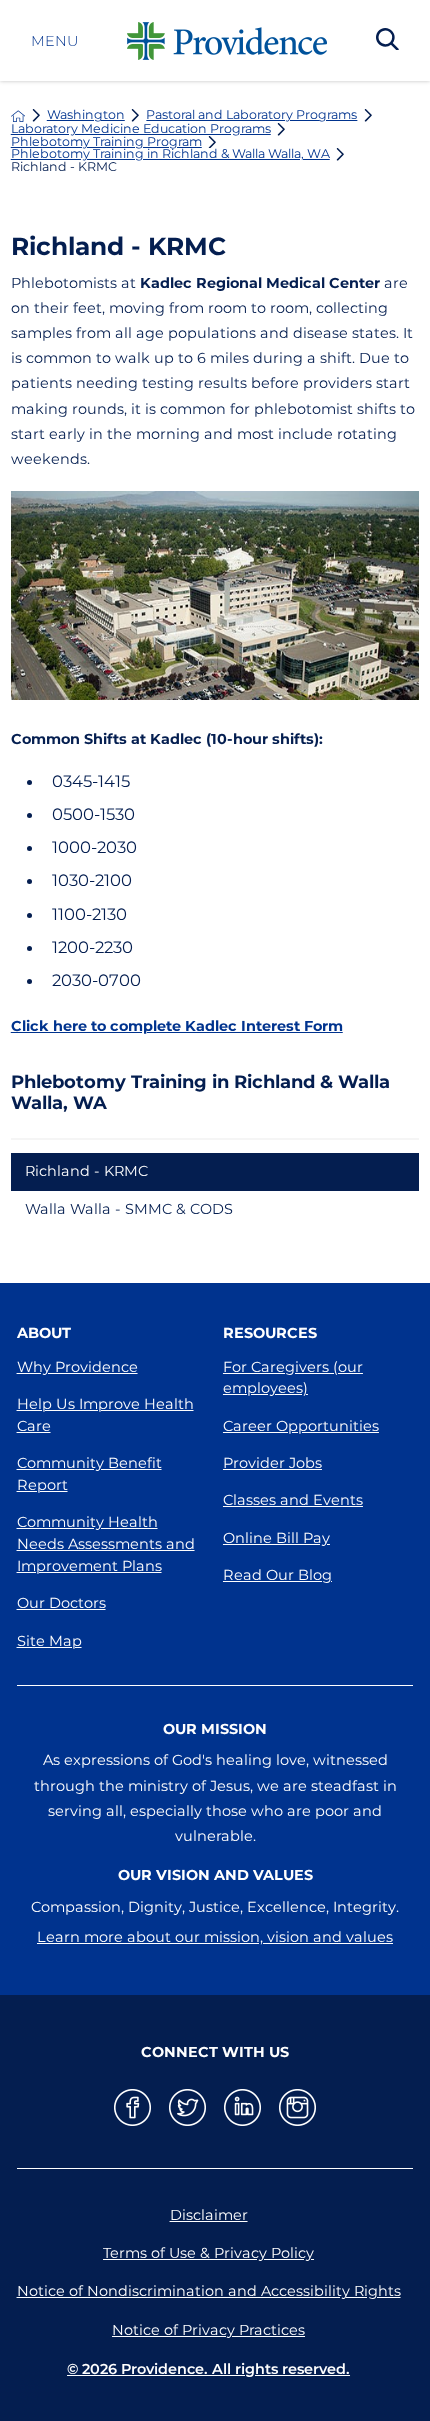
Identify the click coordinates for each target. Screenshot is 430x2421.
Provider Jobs (272, 1463)
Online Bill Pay (276, 1538)
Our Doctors (61, 1603)
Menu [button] (54, 41)
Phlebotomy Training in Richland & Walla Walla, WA (170, 154)
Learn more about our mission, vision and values (215, 1937)
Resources (270, 1333)
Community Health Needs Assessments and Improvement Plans (106, 1544)
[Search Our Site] (387, 41)
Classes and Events (293, 1500)
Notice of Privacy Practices (208, 2330)
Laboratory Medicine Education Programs (141, 129)
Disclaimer (209, 2215)
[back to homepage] (18, 116)
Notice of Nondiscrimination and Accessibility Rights (209, 2291)
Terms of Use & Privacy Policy (208, 2253)
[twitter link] (187, 2107)
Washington (86, 115)
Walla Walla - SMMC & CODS (129, 1209)
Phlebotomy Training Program (106, 142)
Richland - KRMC (86, 1171)
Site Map (49, 1641)
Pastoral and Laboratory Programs (251, 115)
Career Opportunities (301, 1426)
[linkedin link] (242, 2107)
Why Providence (77, 1367)
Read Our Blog (277, 1575)
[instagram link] (297, 2107)
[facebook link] (132, 2107)
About (44, 1333)
